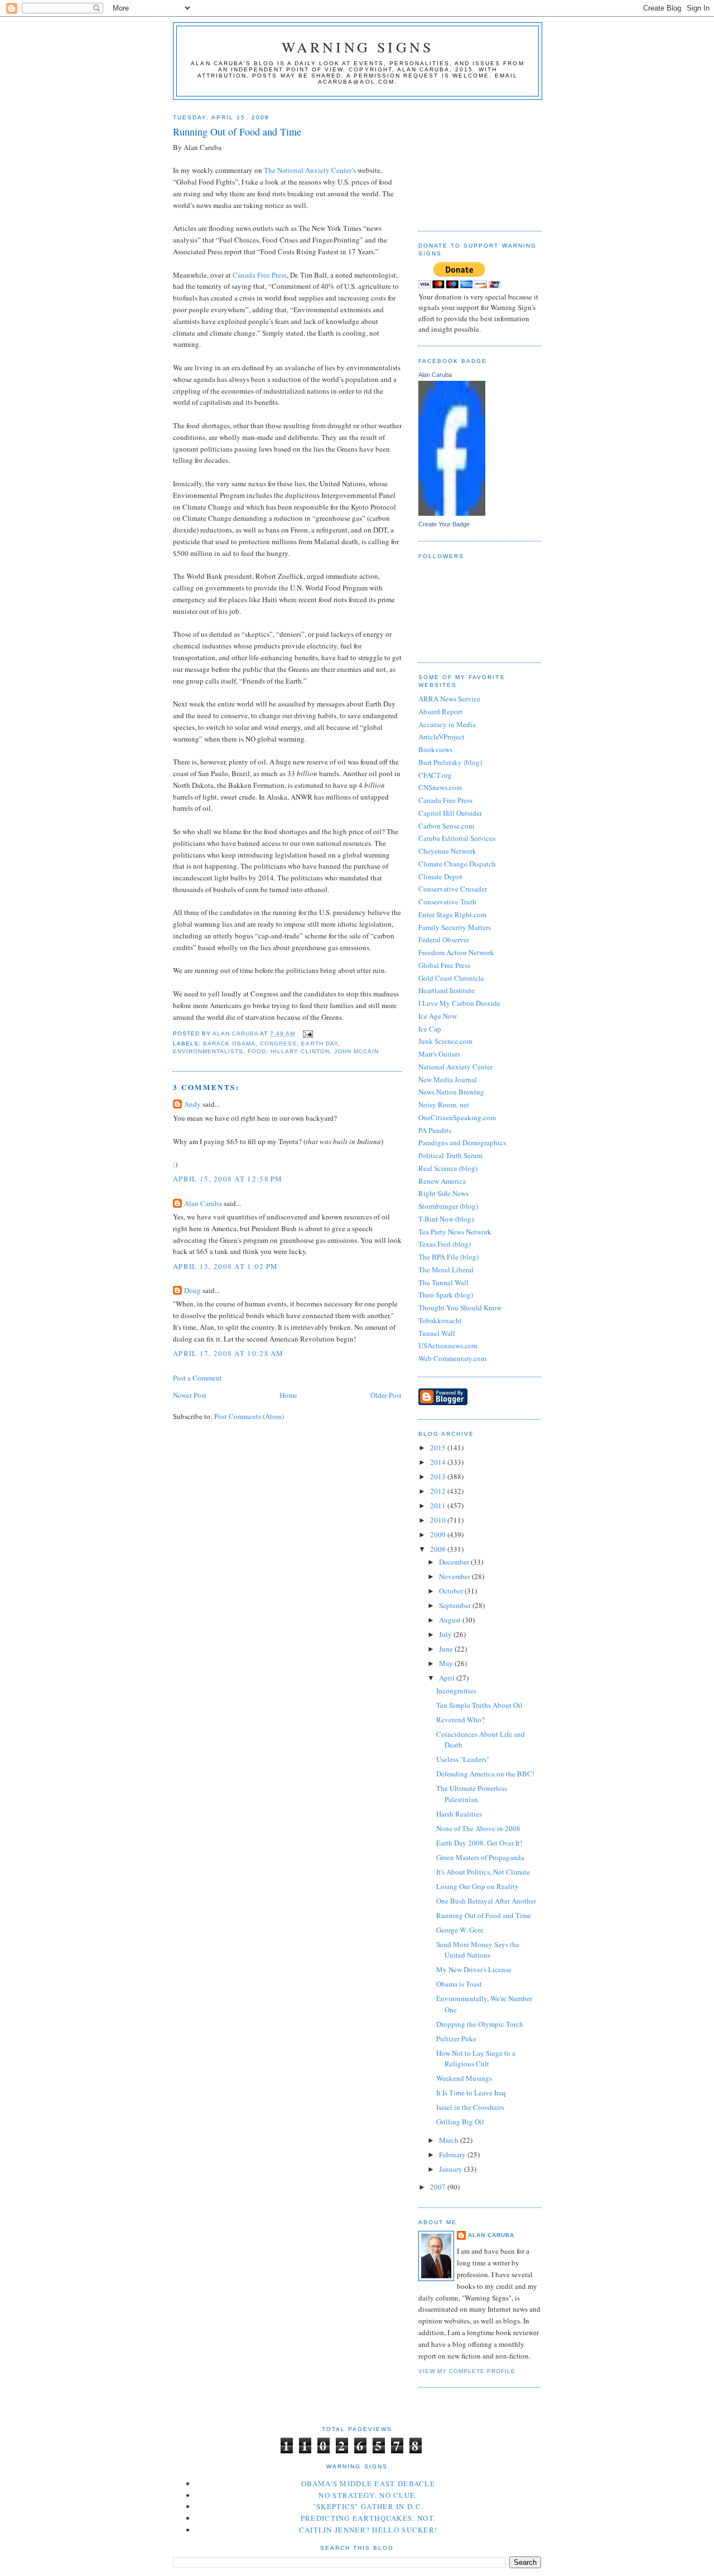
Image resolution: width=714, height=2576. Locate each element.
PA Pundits (435, 1130)
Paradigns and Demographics (462, 1142)
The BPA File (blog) (448, 1257)
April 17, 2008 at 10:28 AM (228, 1353)
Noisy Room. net (444, 1105)
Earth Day (319, 1044)
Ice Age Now (438, 1016)
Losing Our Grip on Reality (477, 1886)
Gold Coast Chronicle (451, 978)
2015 (439, 1447)
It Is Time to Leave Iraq (471, 2093)
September (456, 1605)
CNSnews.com (440, 787)
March (450, 2140)
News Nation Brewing (451, 1092)
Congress (278, 1044)
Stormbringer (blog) (448, 1206)
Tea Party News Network (455, 1232)
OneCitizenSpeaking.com (457, 1117)
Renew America (442, 1181)
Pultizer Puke (456, 2038)
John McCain (356, 1051)
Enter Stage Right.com (452, 914)
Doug (192, 1290)
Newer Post (190, 1395)
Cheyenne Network (447, 851)
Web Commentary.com (452, 1358)
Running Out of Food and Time (484, 1915)
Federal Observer (444, 940)
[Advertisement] (474, 161)
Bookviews (435, 749)
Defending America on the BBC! (485, 1774)
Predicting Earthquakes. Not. (368, 2518)
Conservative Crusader (453, 889)
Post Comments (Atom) (249, 1416)
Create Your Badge (444, 524)
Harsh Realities (459, 1814)
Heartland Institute (447, 990)
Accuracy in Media (447, 724)
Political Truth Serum (450, 1155)
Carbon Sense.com (446, 826)
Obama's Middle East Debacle (368, 2483)
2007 (439, 2187)
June (447, 1649)
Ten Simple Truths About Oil (479, 1705)
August (451, 1620)
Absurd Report (440, 711)
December (455, 1562)
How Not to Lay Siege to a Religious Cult (476, 2059)
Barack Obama (229, 1044)
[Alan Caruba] (452, 513)
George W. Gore (460, 1930)
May (447, 1663)
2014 (439, 1462)
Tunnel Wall (437, 1333)
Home (288, 1395)
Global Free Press (444, 965)
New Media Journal (448, 1079)
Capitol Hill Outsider (450, 813)
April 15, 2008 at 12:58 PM (228, 1179)
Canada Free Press (260, 275)
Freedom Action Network (456, 952)
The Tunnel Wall (443, 1282)
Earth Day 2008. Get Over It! (479, 1843)
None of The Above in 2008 (478, 1828)
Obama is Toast (459, 1984)
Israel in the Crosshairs (470, 2107)
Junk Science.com (445, 1041)
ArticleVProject (442, 737)
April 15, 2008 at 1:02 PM (226, 1266)
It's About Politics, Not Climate (483, 1872)
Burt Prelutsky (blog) (450, 762)
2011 (439, 1505)
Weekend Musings (464, 2078)
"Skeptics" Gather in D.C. (368, 2506)
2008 (439, 1549)
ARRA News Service (449, 699)
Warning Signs (358, 47)
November (455, 1576)
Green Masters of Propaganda (480, 1857)
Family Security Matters (455, 927)
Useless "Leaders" (463, 1759)
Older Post (386, 1395)
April (448, 1678)
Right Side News (443, 1193)
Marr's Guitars (439, 1054)
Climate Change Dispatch (457, 864)
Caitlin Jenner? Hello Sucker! (368, 2530)
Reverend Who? (460, 1720)
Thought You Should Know (460, 1308)
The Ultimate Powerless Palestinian (472, 1794)
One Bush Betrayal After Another (486, 1901)
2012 (439, 1491)
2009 (439, 1534)
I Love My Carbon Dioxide (459, 1003)
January (452, 2169)
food (257, 1051)
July (446, 1634)
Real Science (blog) (448, 1168)
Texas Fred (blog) (445, 1244)
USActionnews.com (448, 1345)
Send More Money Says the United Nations (478, 1950)
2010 (439, 1520)
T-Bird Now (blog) (446, 1219)
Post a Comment (197, 1378)
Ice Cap (430, 1029)
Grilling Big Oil (460, 2122)
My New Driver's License (474, 1969)
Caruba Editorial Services (457, 838)
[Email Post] (307, 1033)
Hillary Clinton (300, 1051)
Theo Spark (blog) (446, 1295)
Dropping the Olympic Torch (480, 2024)
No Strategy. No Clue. (368, 2495)
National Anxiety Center (455, 1067)
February (453, 2154)
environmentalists (208, 1051)
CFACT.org (435, 775)
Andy (192, 1104)
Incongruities (456, 1691)
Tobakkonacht (440, 1320)
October (452, 1591)
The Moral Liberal (446, 1270)
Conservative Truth (447, 902)
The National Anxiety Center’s (311, 170)
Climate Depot (440, 877)
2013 (439, 1476)
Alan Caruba (203, 1203)
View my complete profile (467, 2371)
